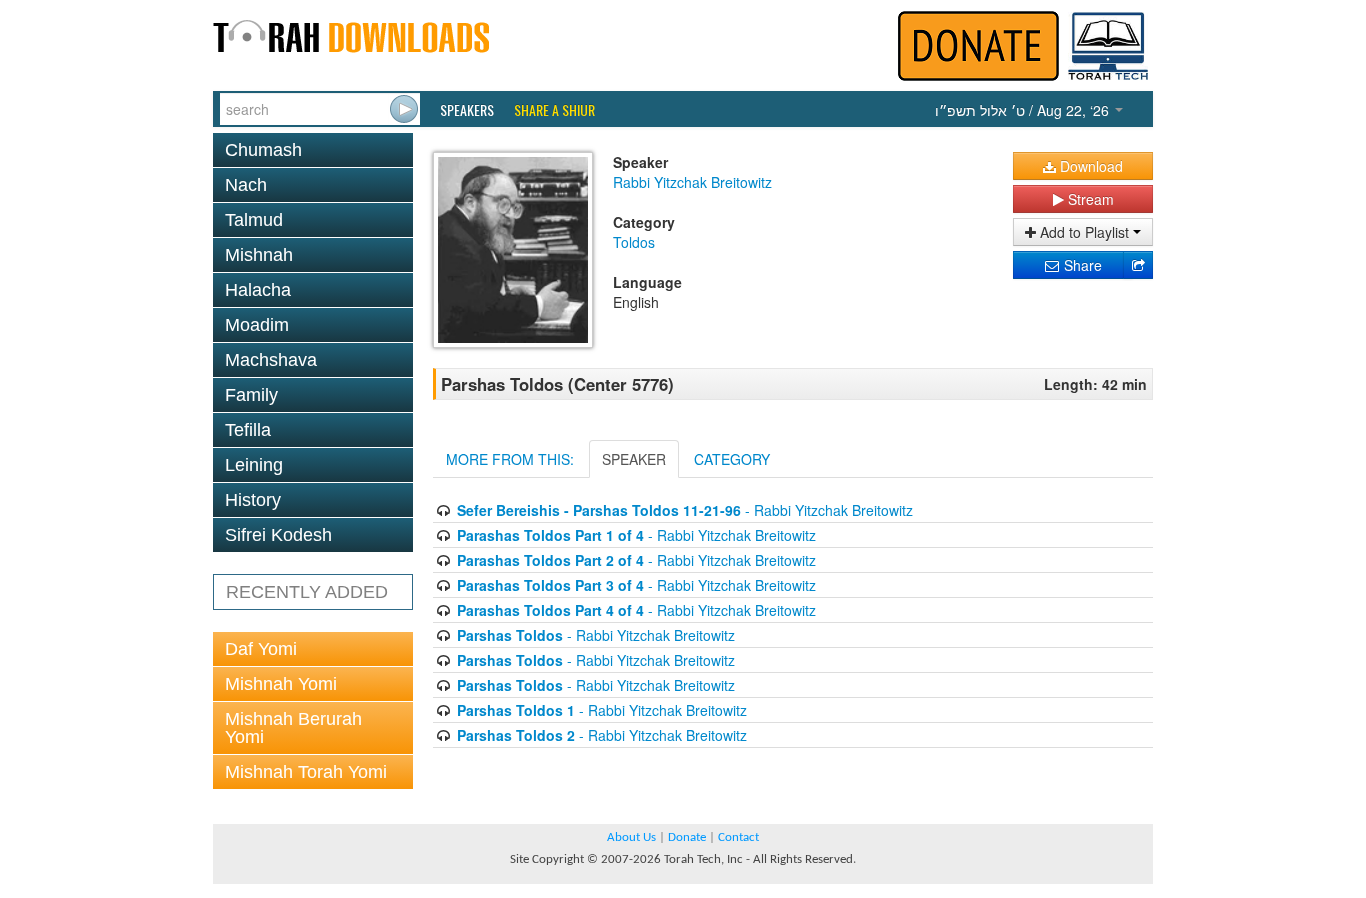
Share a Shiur (554, 110)
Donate (687, 837)
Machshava (271, 360)
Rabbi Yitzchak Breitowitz (692, 182)
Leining (254, 465)
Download (1089, 166)
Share (1081, 265)
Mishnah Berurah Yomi (293, 728)
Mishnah (259, 255)
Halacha (258, 290)
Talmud (254, 220)
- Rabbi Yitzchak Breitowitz (685, 510)
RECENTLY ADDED (307, 592)
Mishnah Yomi (281, 684)
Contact (738, 837)
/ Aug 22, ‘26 (1024, 110)
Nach (246, 185)
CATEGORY (732, 459)
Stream (1089, 199)
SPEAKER (634, 459)
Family (251, 395)
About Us (631, 837)
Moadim (257, 325)
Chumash (263, 150)
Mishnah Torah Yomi (306, 772)
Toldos (634, 242)
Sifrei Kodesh (278, 535)
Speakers (467, 110)
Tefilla (248, 430)
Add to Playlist (1084, 232)
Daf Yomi (261, 649)
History (253, 500)
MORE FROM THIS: (510, 459)
